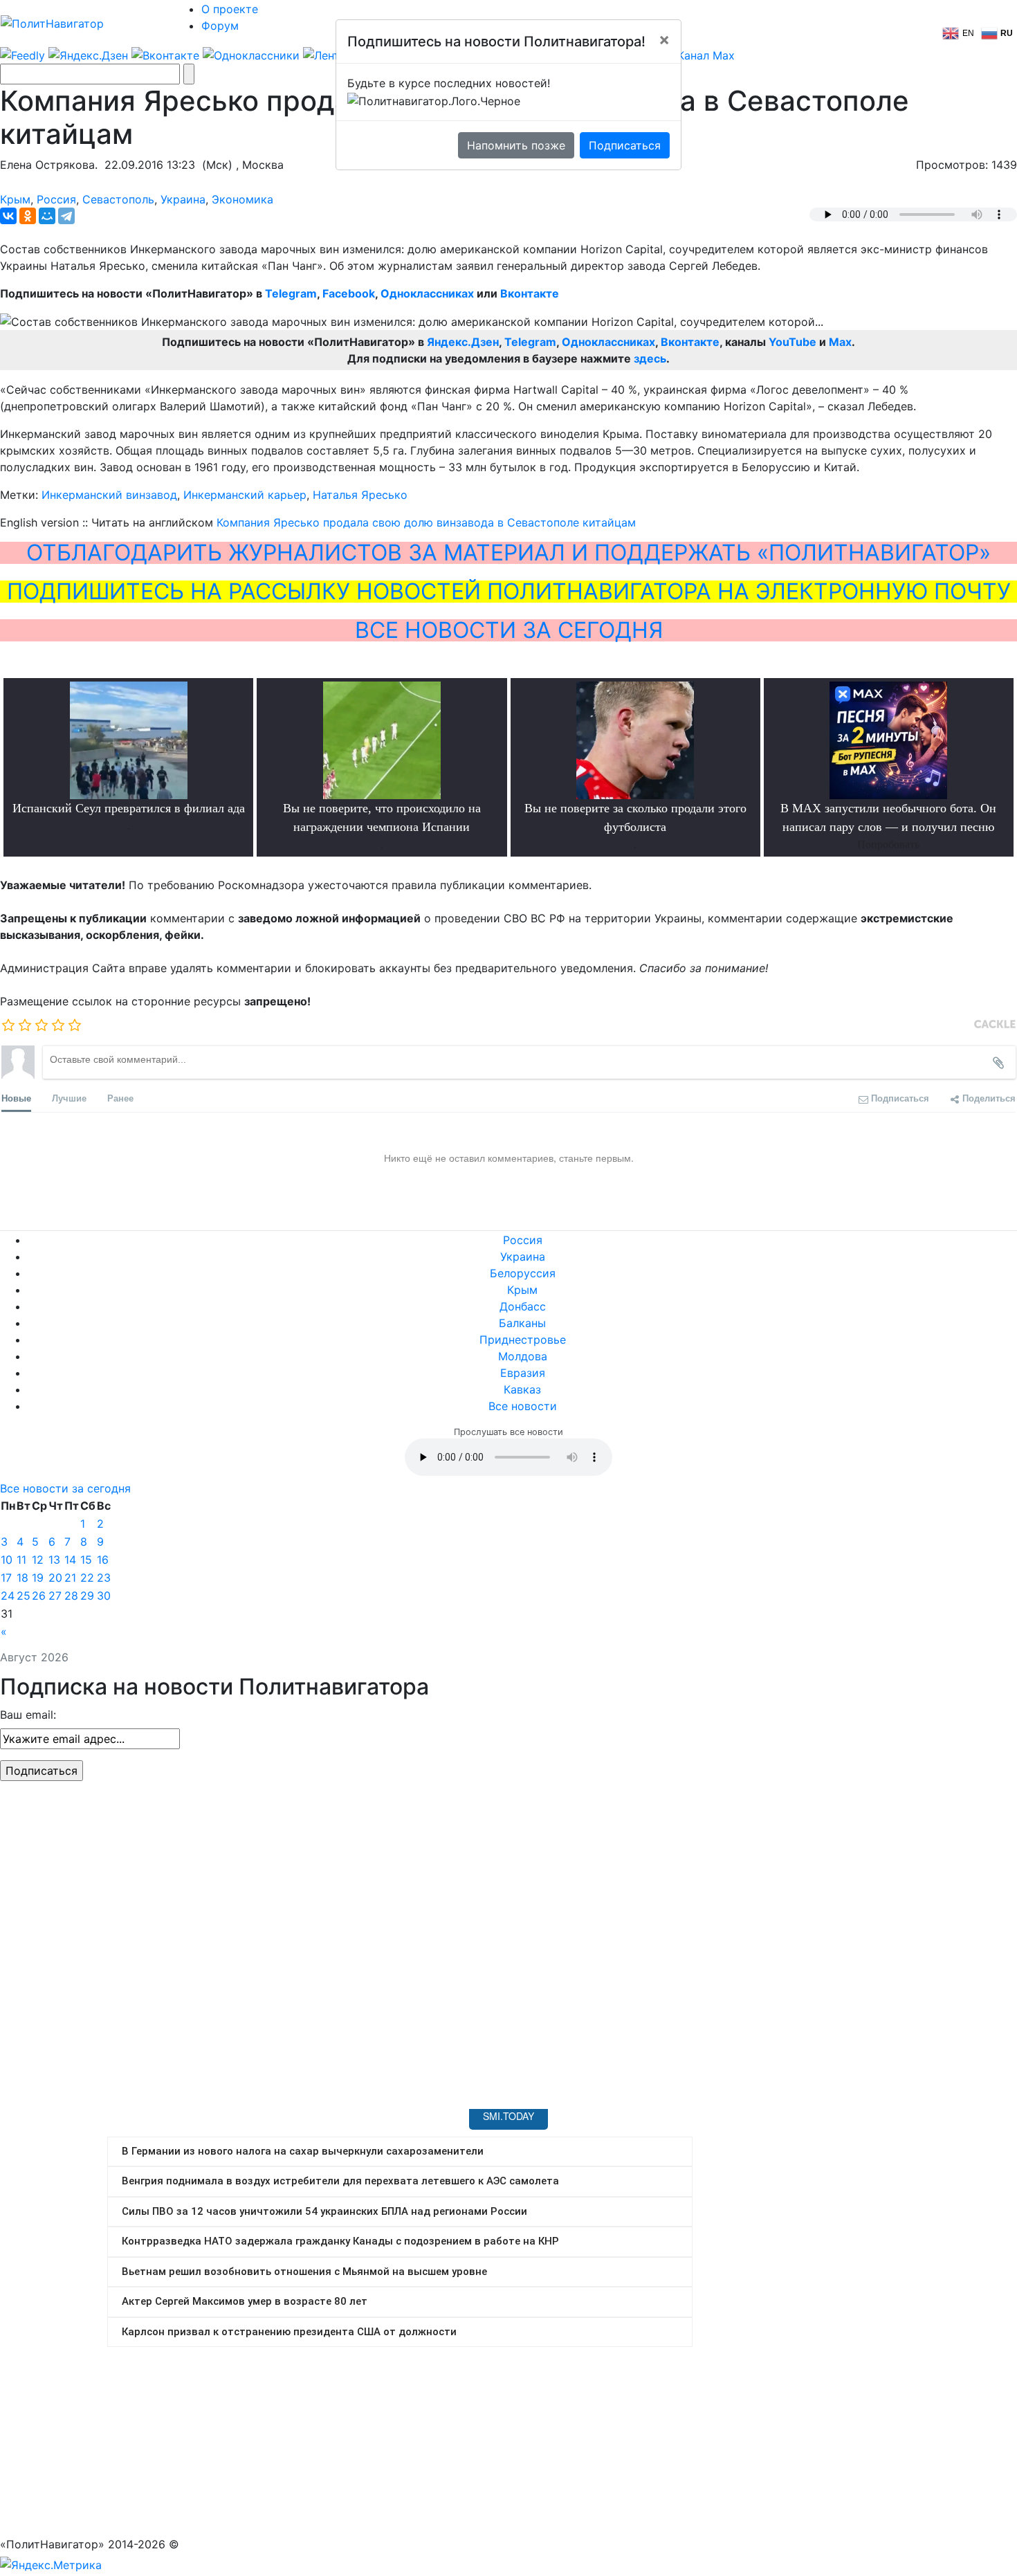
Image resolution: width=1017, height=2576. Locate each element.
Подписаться (625, 145)
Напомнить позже (516, 145)
